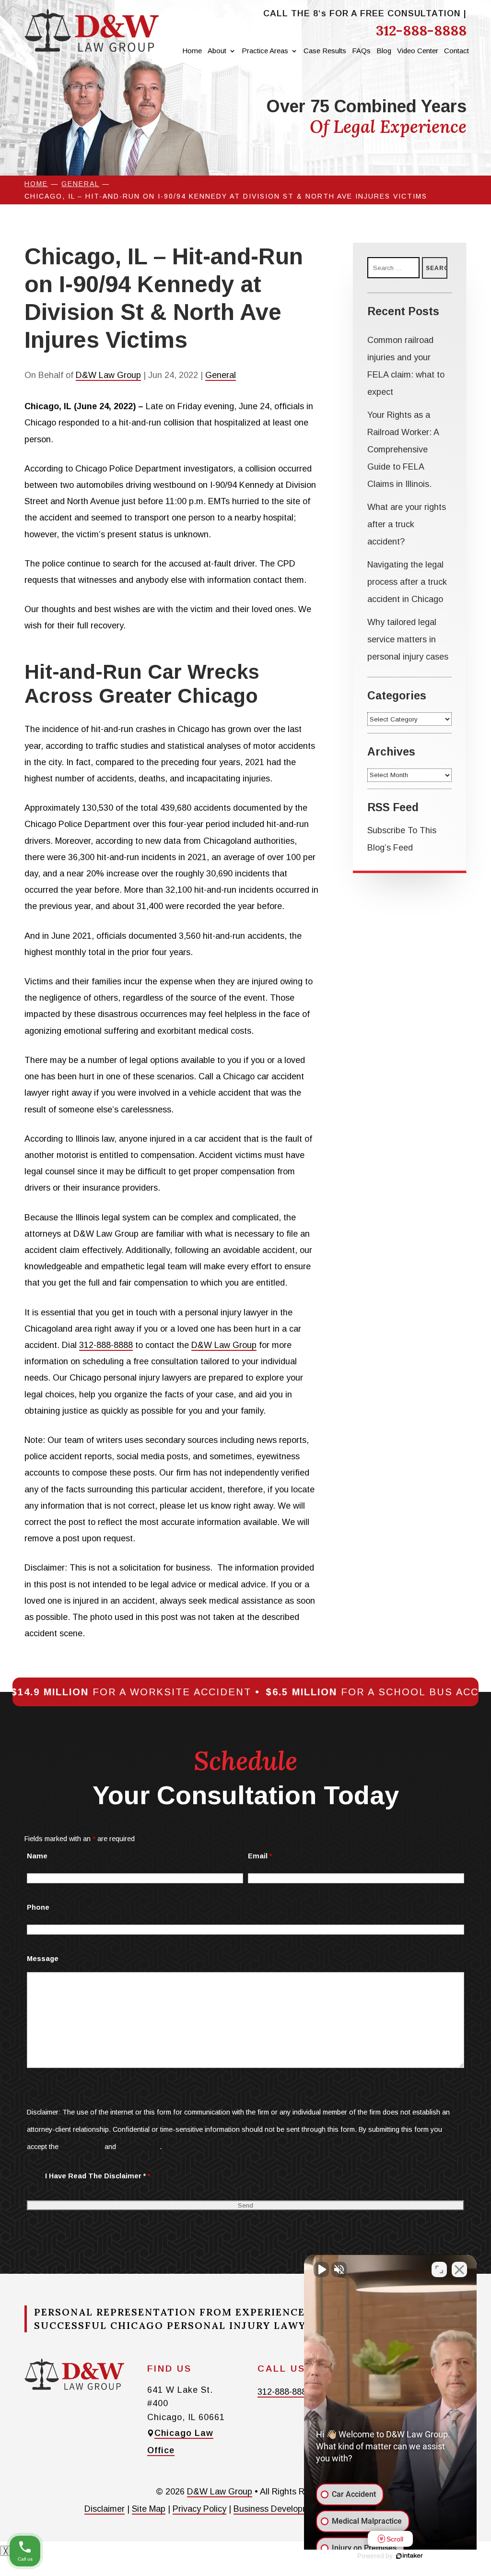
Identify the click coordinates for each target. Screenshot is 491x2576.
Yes (260, 1307)
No (228, 1307)
